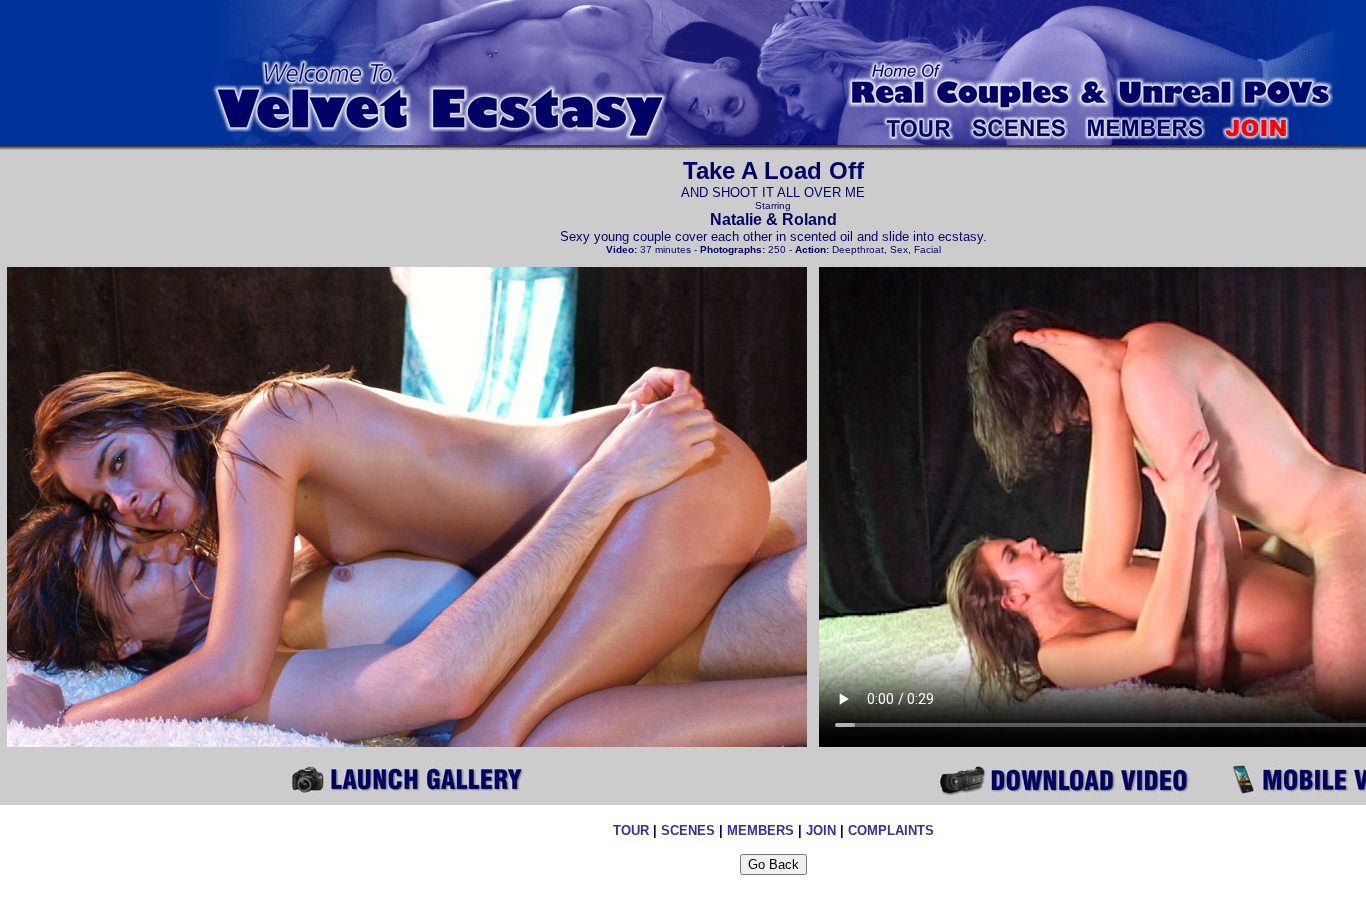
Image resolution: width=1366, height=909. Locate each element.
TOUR (631, 830)
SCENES (688, 830)
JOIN (821, 830)
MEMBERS (760, 830)
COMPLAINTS (891, 830)
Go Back (773, 864)
